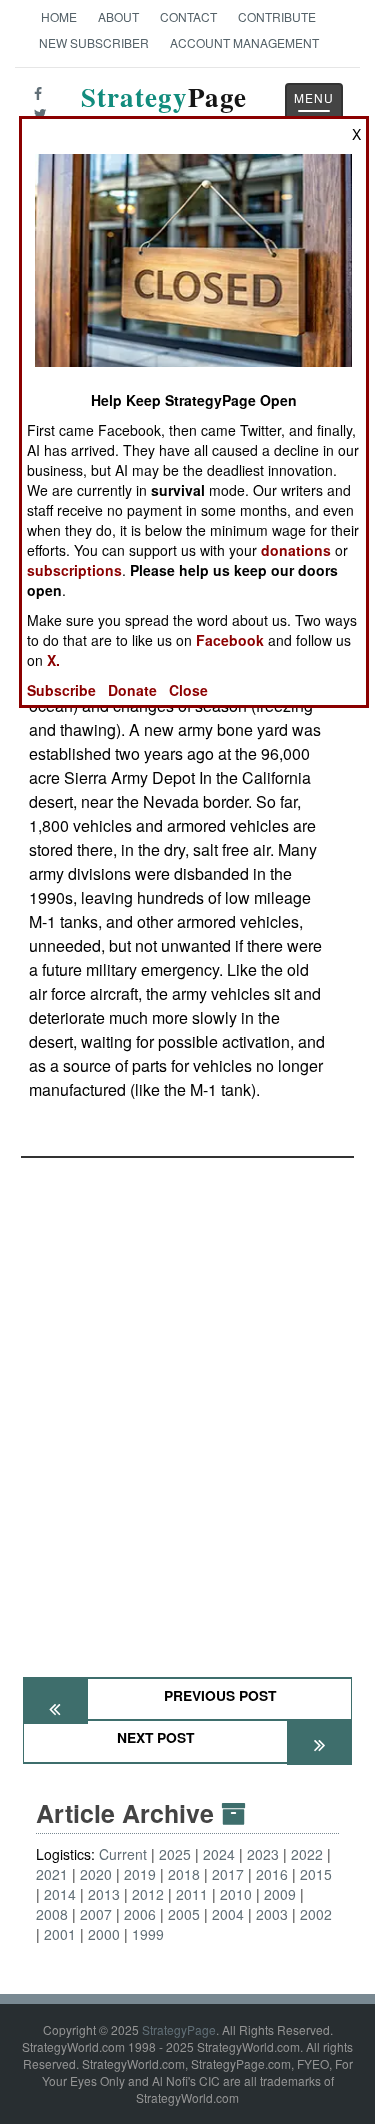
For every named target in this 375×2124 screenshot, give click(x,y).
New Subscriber (94, 42)
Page (164, 108)
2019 (140, 1874)
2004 (228, 1914)
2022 (307, 1854)
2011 (192, 1894)
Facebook (230, 640)
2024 (219, 1854)
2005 (184, 1914)
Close (188, 690)
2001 (60, 1934)
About (118, 16)
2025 (175, 1854)
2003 (272, 1914)
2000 (104, 1934)
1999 (148, 1934)
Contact (188, 16)
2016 (272, 1874)
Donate (132, 690)
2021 (52, 1874)
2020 (96, 1874)
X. (53, 660)
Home (59, 16)
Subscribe (61, 690)
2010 (236, 1894)
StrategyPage (179, 2029)
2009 (280, 1894)
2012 (148, 1894)
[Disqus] (187, 1408)
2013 (104, 1894)
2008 (52, 1914)
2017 (228, 1874)
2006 (140, 1914)
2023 (263, 1854)
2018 (184, 1874)
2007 (96, 1914)
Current (123, 1854)
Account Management (244, 42)
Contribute (277, 16)
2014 (60, 1894)
